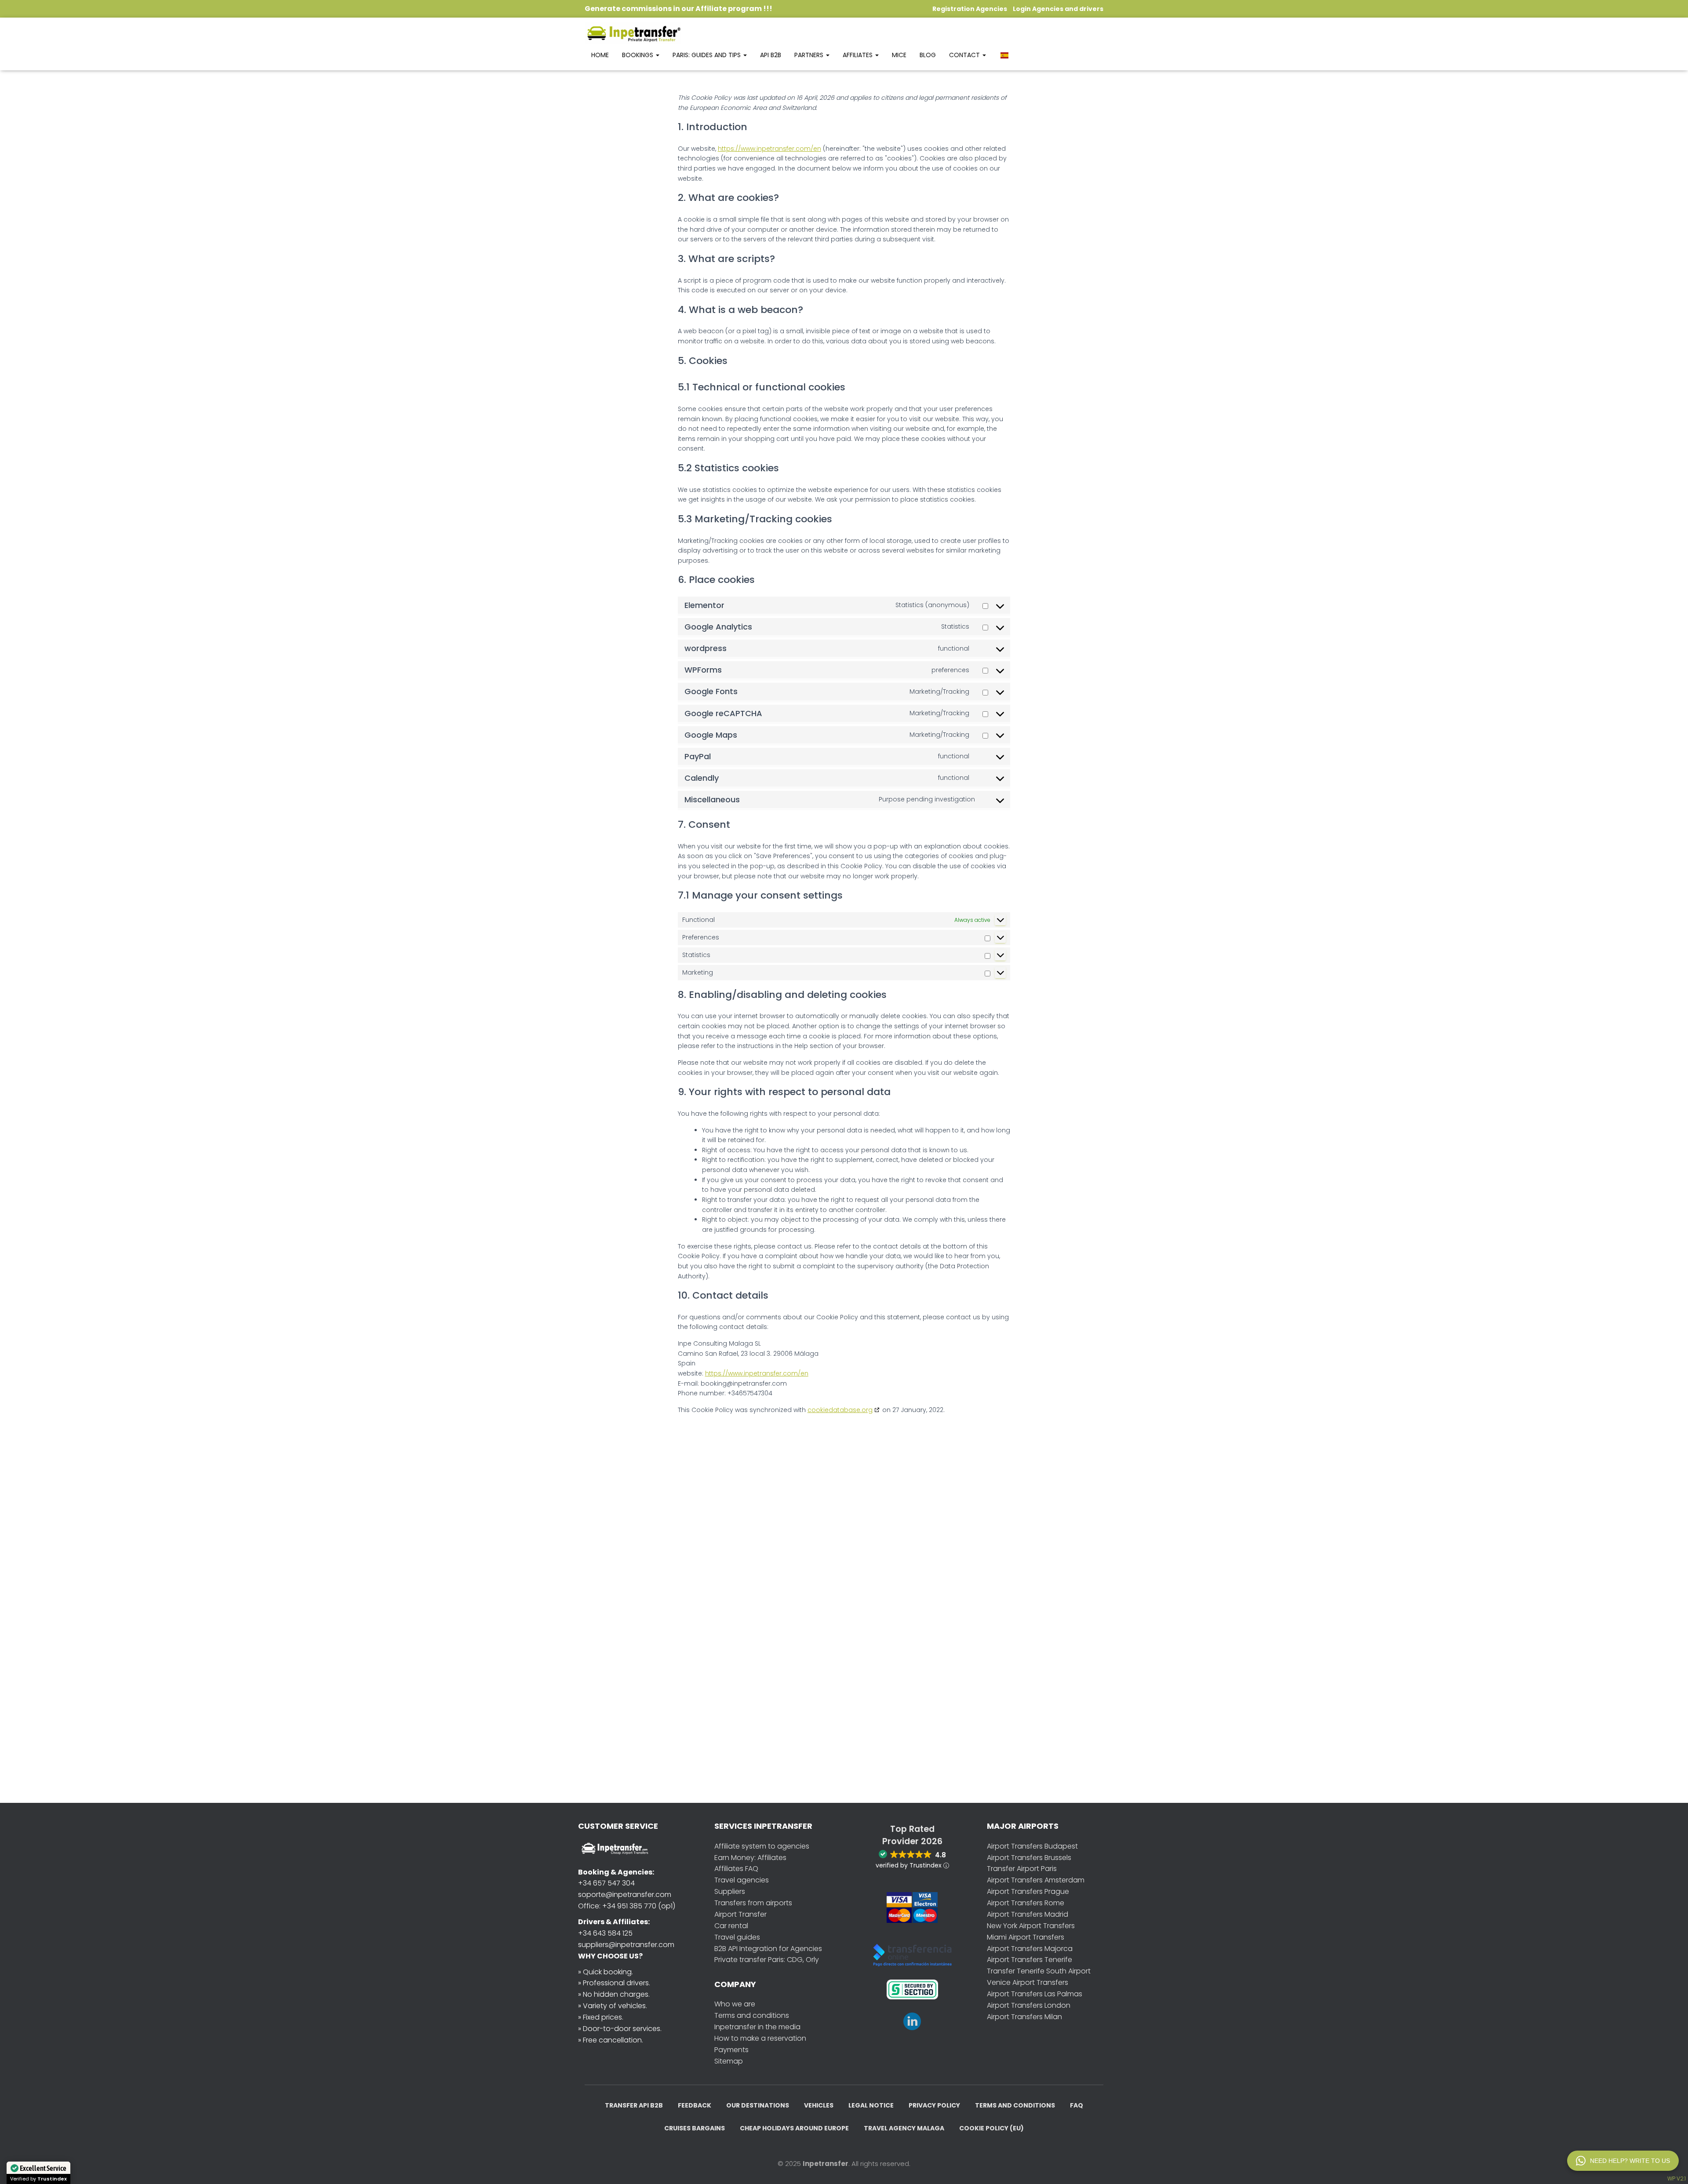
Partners (810, 55)
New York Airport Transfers (1031, 1926)
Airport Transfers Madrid (1028, 1914)
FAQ (1077, 2105)
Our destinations (758, 2105)
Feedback (695, 2105)
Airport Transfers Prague (1028, 1891)
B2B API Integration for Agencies (768, 1949)
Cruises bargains (695, 2128)
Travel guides (737, 1937)
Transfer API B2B (634, 2105)
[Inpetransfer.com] (633, 33)
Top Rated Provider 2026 (912, 1835)
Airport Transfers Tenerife (1030, 1960)
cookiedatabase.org (840, 1410)
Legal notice (871, 2105)
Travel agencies (742, 1880)
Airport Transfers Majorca (1030, 1949)
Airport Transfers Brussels (1029, 1858)
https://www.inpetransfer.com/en (769, 149)
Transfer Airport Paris (1022, 1869)
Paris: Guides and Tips (708, 55)
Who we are (735, 2004)
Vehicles (819, 2105)
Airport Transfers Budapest (1032, 1846)
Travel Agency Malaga (904, 2128)
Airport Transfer (740, 1914)
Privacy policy (934, 2105)
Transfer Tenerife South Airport (1039, 1971)
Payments (731, 2050)
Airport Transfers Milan (1024, 2017)
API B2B (771, 55)
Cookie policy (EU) (991, 2128)
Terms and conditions (752, 2015)
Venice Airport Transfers (1028, 1982)
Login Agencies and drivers (1058, 9)
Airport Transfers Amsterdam (1036, 1880)
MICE (899, 55)
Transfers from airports (753, 1903)
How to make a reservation (760, 2038)
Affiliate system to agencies (762, 1846)
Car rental (731, 1926)
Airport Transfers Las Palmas (1035, 1994)
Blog (928, 55)
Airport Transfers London (1029, 2005)
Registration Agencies (970, 9)
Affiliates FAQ (736, 1869)
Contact (965, 55)
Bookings (638, 55)
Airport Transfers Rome (1026, 1903)
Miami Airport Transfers (1026, 1937)
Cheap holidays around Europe (794, 2128)
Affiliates (859, 55)
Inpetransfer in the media (757, 2027)
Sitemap (729, 2061)
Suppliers (730, 1891)
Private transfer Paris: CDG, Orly (767, 1960)
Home (600, 55)
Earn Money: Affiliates (750, 1858)
